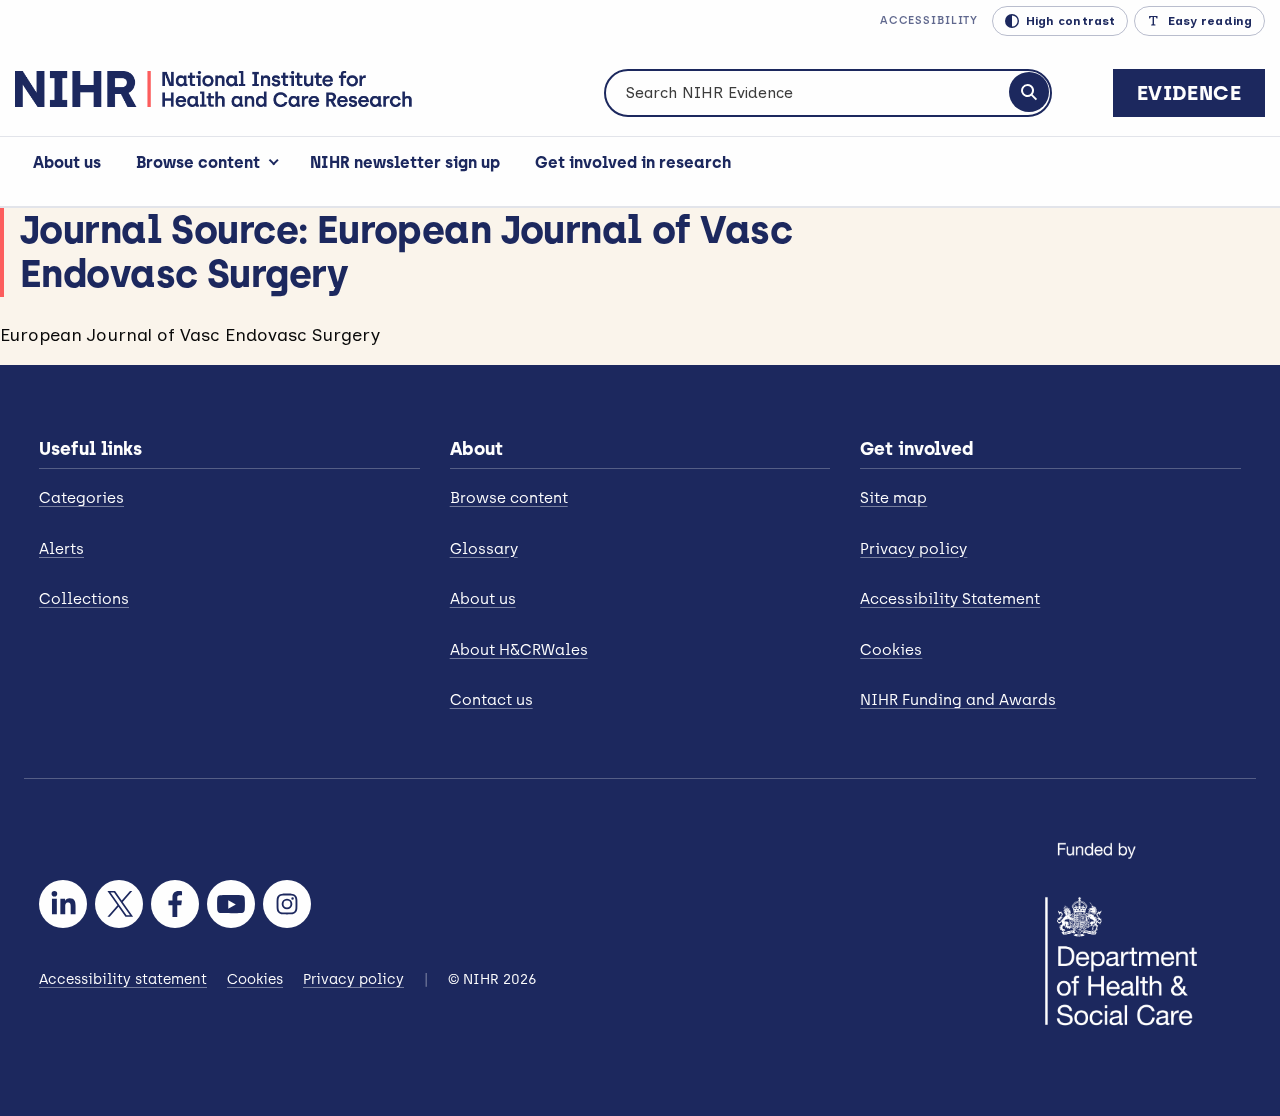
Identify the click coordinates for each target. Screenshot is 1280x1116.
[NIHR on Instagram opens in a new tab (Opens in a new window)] (287, 904)
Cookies (891, 650)
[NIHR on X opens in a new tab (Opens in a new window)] (119, 904)
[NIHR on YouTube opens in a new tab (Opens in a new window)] (231, 904)
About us (67, 162)
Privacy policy (913, 549)
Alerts (61, 549)
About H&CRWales (519, 650)
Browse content (198, 162)
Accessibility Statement (950, 599)
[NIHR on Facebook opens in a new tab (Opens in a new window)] (175, 904)
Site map (893, 498)
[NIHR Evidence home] (213, 89)
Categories (81, 498)
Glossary (484, 549)
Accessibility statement (123, 979)
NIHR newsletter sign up (405, 162)
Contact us (491, 700)
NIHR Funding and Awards (958, 700)
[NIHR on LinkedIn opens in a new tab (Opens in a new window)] (63, 904)
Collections (84, 599)
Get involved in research (633, 162)
